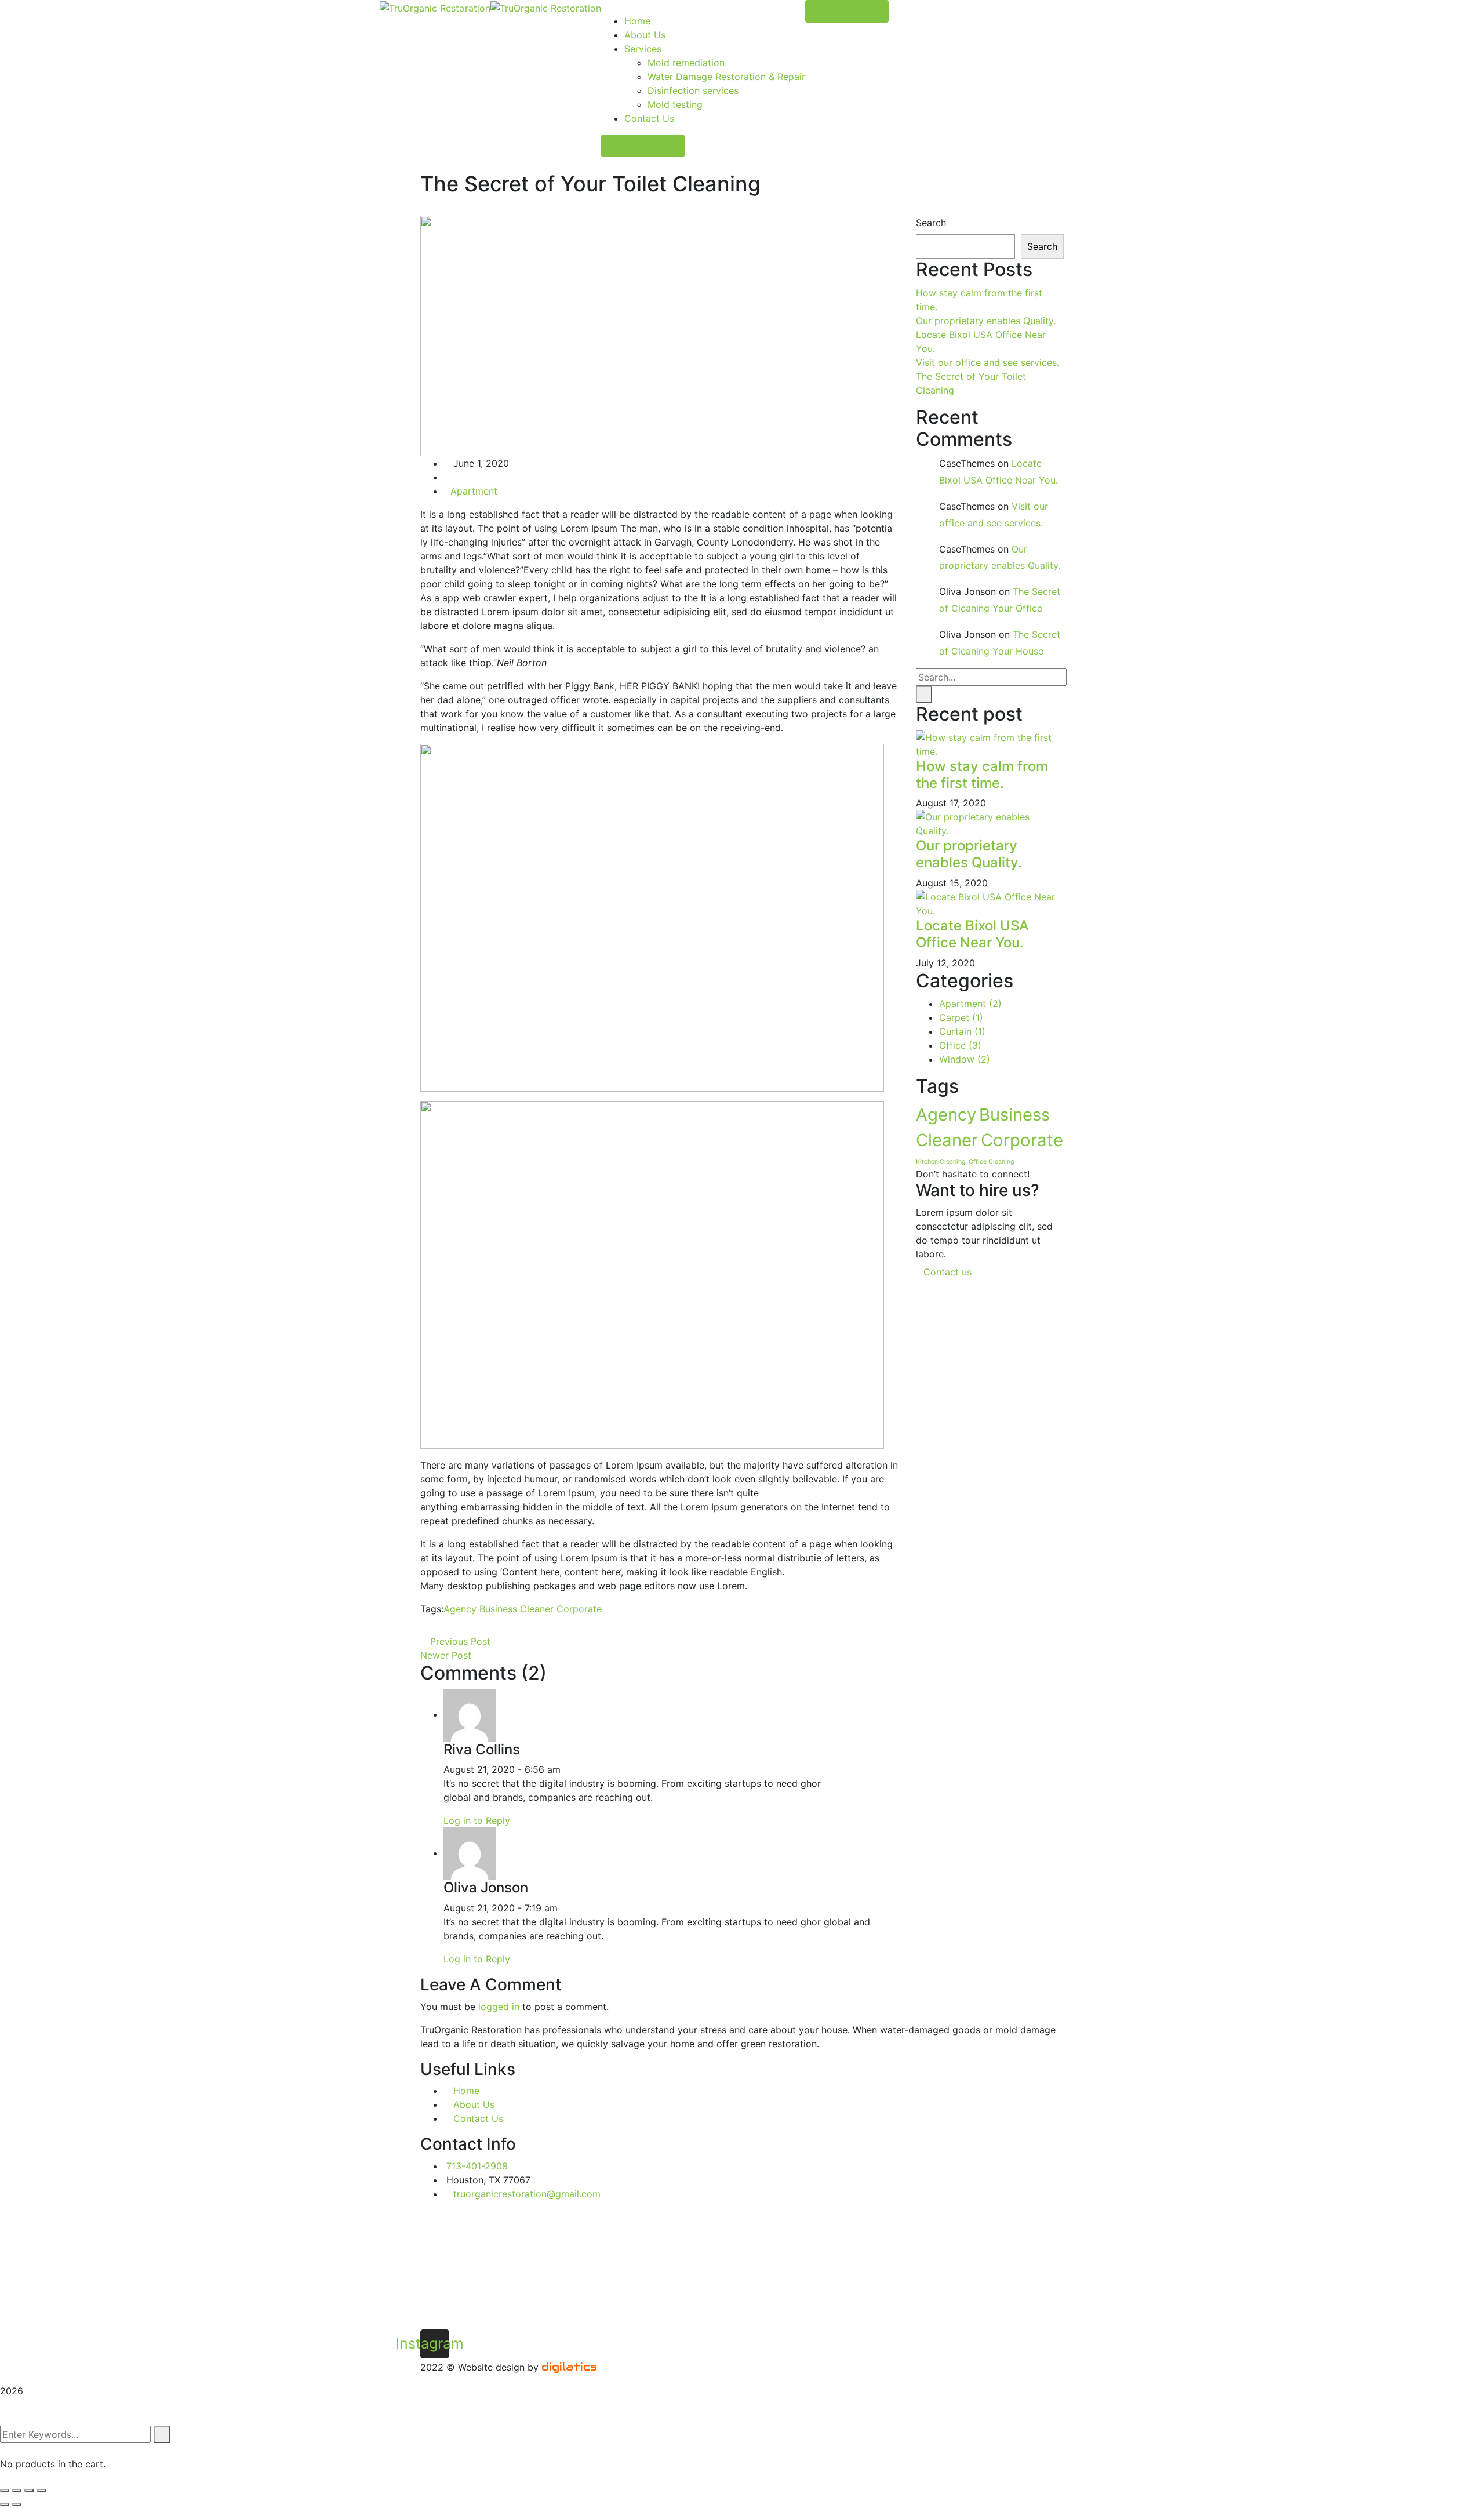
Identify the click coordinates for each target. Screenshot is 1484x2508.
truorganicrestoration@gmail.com (527, 2194)
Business (498, 1609)
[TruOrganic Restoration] (435, 7)
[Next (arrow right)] (17, 2505)
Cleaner (537, 1609)
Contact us (949, 1272)
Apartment (474, 491)
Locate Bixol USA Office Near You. (972, 934)
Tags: (432, 1609)
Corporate (579, 1609)
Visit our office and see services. (987, 362)
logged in (499, 2007)
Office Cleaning (992, 1162)
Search (931, 223)
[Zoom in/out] (41, 2491)
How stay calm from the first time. (982, 775)
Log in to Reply (477, 1820)
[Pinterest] (443, 1627)
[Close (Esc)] (5, 2491)
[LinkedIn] (453, 1627)
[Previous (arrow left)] (5, 2505)
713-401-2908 (639, 146)
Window (965, 1059)
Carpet (961, 1017)
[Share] (17, 2491)
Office (960, 1045)
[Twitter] (434, 1627)
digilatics (569, 2367)
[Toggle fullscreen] (29, 2491)
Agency (460, 1609)
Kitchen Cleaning (941, 1162)
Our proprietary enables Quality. (986, 321)
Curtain (962, 1031)
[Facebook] (424, 1627)
